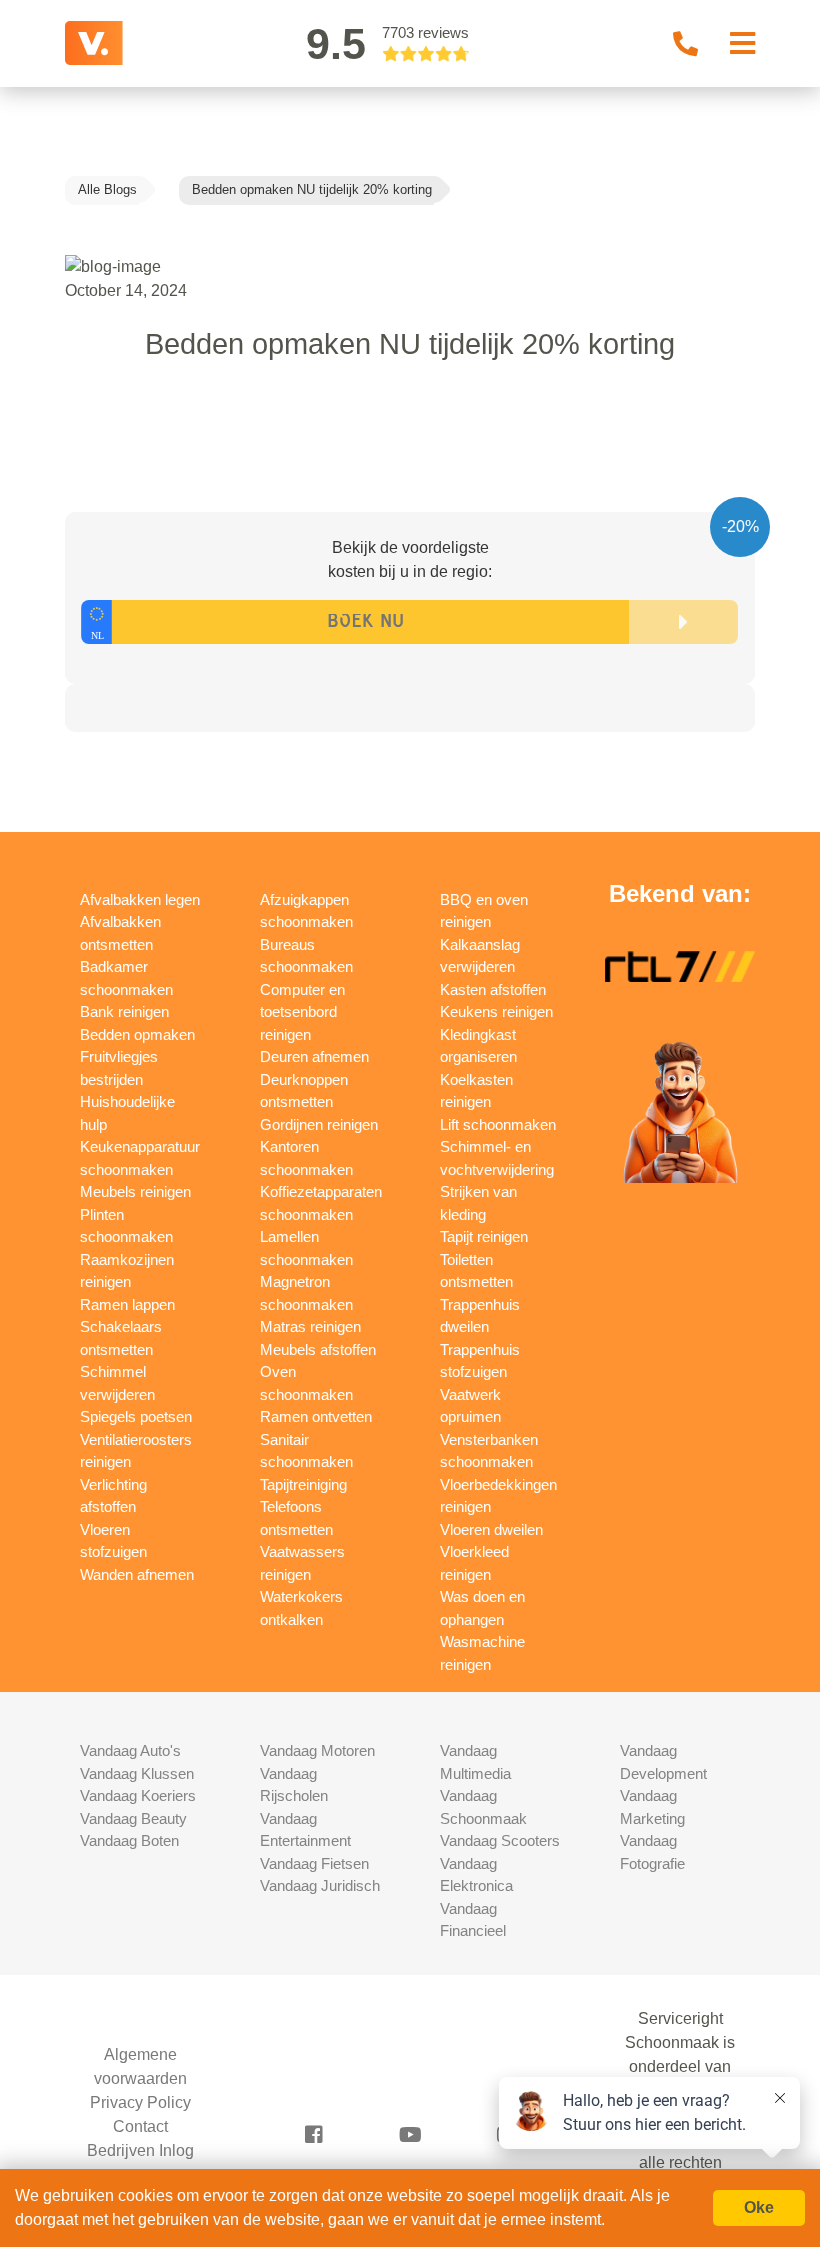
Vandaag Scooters (500, 1840)
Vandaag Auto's (130, 1750)
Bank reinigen (124, 1011)
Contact (140, 2126)
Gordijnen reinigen (319, 1124)
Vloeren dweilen (491, 1529)
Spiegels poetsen (136, 1416)
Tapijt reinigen (484, 1236)
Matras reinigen (310, 1326)
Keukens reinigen (496, 1011)
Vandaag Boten (129, 1840)
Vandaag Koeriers (138, 1795)
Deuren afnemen (314, 1056)
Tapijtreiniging (303, 1484)
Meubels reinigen (135, 1191)
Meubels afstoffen (318, 1349)
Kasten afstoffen (493, 989)
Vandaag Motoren (317, 1750)
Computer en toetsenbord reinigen (302, 1012)
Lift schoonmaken (498, 1124)
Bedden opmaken (137, 1034)
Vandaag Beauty (133, 1818)
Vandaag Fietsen (314, 1863)
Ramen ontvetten (316, 1416)
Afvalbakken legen (140, 899)
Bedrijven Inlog (140, 2150)
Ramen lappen (127, 1304)
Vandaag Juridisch (320, 1885)
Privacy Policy (140, 2102)
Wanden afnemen (137, 1574)
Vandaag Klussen (137, 1773)
